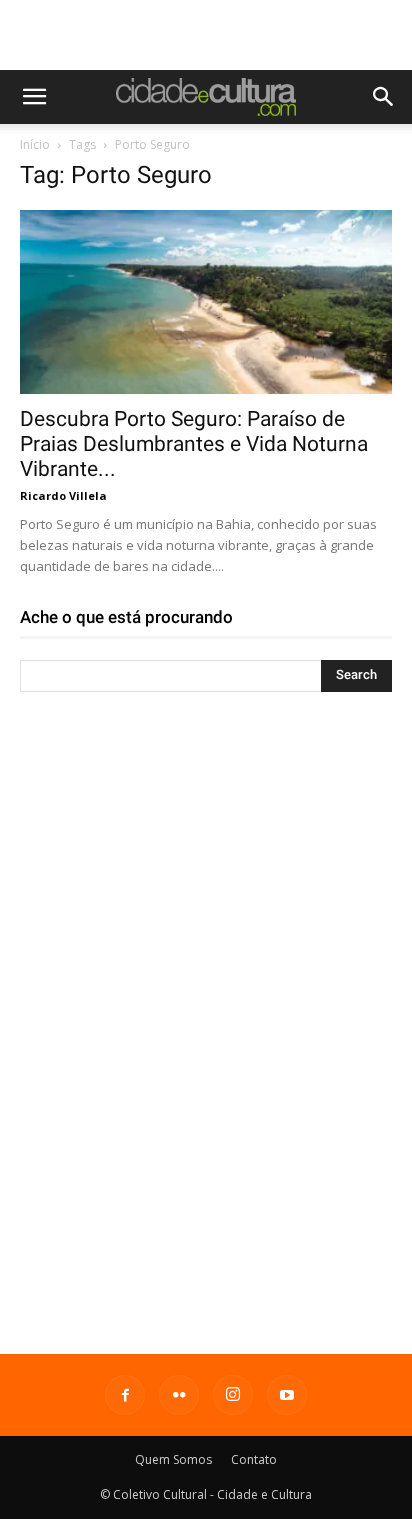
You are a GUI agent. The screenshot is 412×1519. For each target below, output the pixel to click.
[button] (34, 97)
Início (35, 144)
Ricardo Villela (63, 495)
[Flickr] (179, 1395)
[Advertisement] (206, 35)
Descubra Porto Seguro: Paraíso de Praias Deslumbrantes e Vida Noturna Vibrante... (194, 444)
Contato (254, 1459)
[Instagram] (233, 1395)
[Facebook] (125, 1395)
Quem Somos (173, 1459)
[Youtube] (287, 1395)
